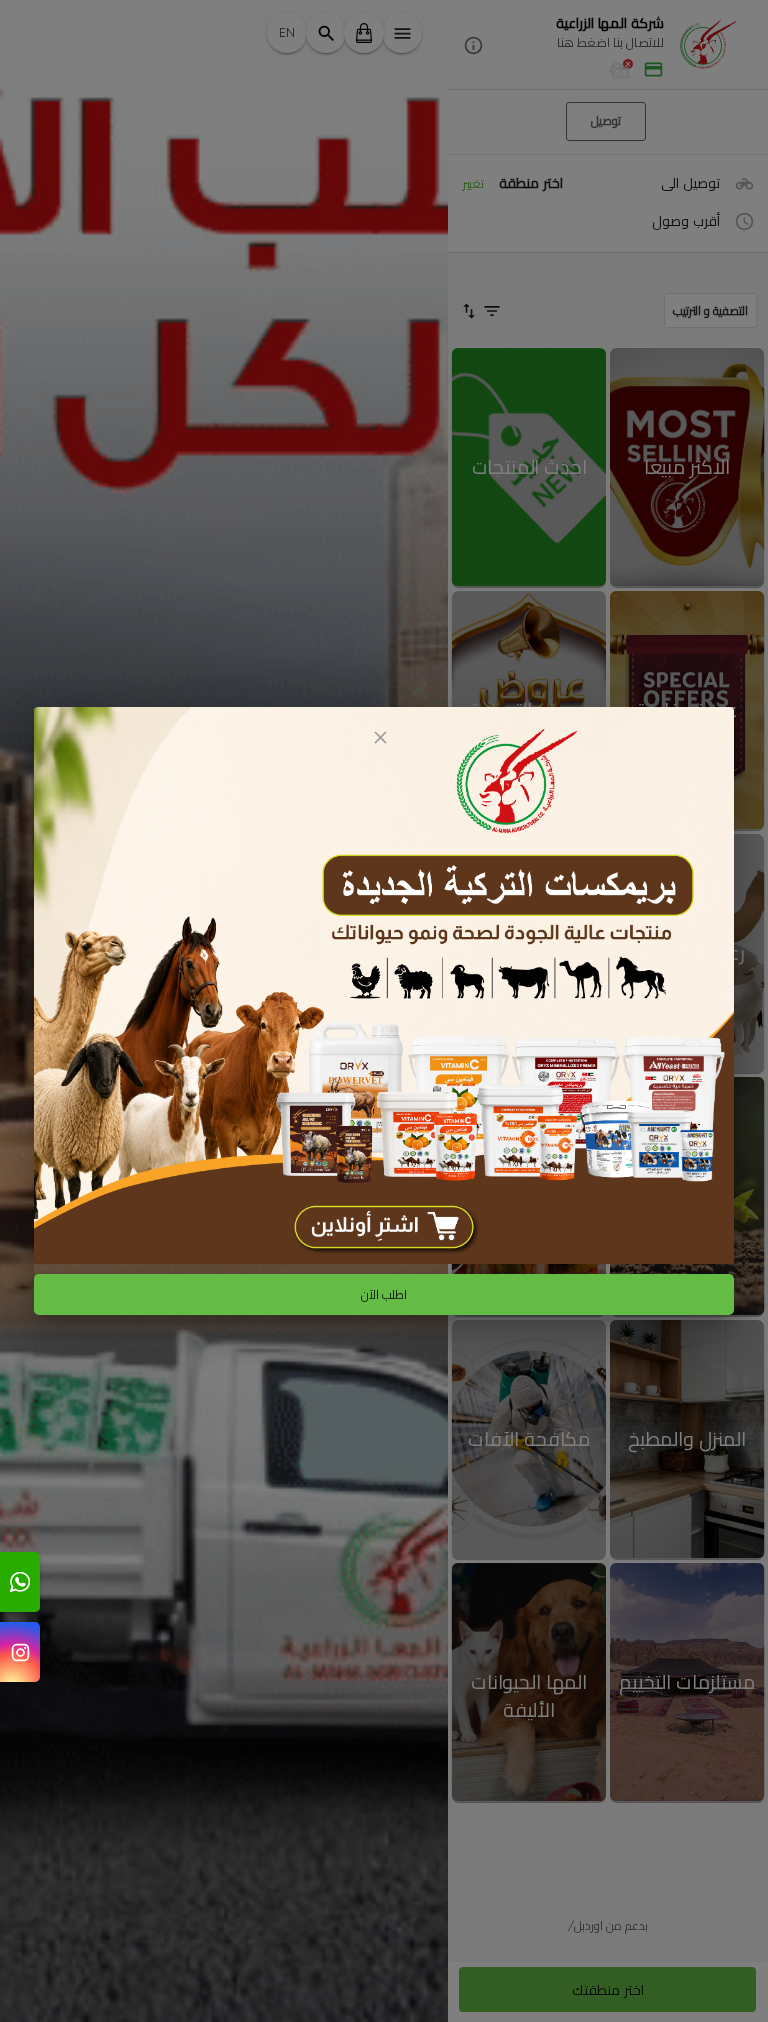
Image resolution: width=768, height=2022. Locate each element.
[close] (380, 737)
